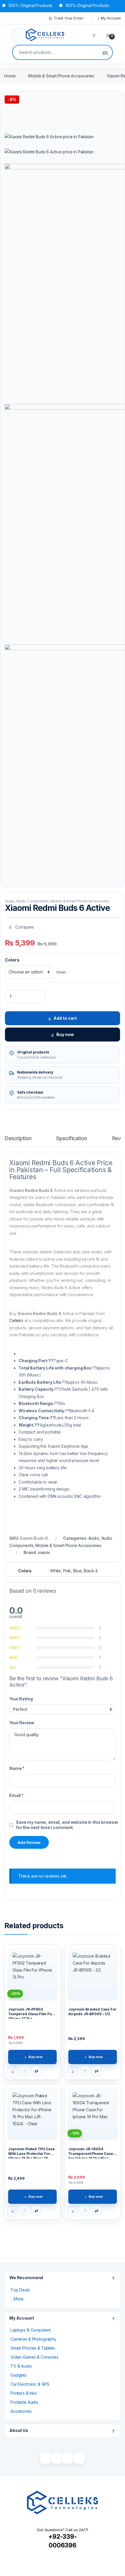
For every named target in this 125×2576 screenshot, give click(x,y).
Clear (61, 972)
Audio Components (33, 901)
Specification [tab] (72, 1139)
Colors (12, 960)
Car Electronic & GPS (30, 2384)
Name (17, 1768)
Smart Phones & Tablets (33, 2348)
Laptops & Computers (31, 2330)
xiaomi (44, 1552)
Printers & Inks (24, 2393)
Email (16, 1795)
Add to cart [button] (12, 2072)
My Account (111, 18)
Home (10, 76)
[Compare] (36, 2071)
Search (105, 52)
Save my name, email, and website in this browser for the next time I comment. (67, 1825)
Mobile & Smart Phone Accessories (61, 76)
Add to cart (65, 1018)
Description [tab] (18, 1139)
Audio (10, 901)
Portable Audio (24, 2402)
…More (17, 2299)
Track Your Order (69, 18)
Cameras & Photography (33, 2339)
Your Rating (21, 1699)
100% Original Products (76, 5)
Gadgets (18, 2375)
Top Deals (20, 2290)
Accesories (21, 2411)
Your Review (22, 1723)
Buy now (65, 1034)
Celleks (16, 1320)
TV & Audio (21, 2366)
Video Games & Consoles (34, 2357)
